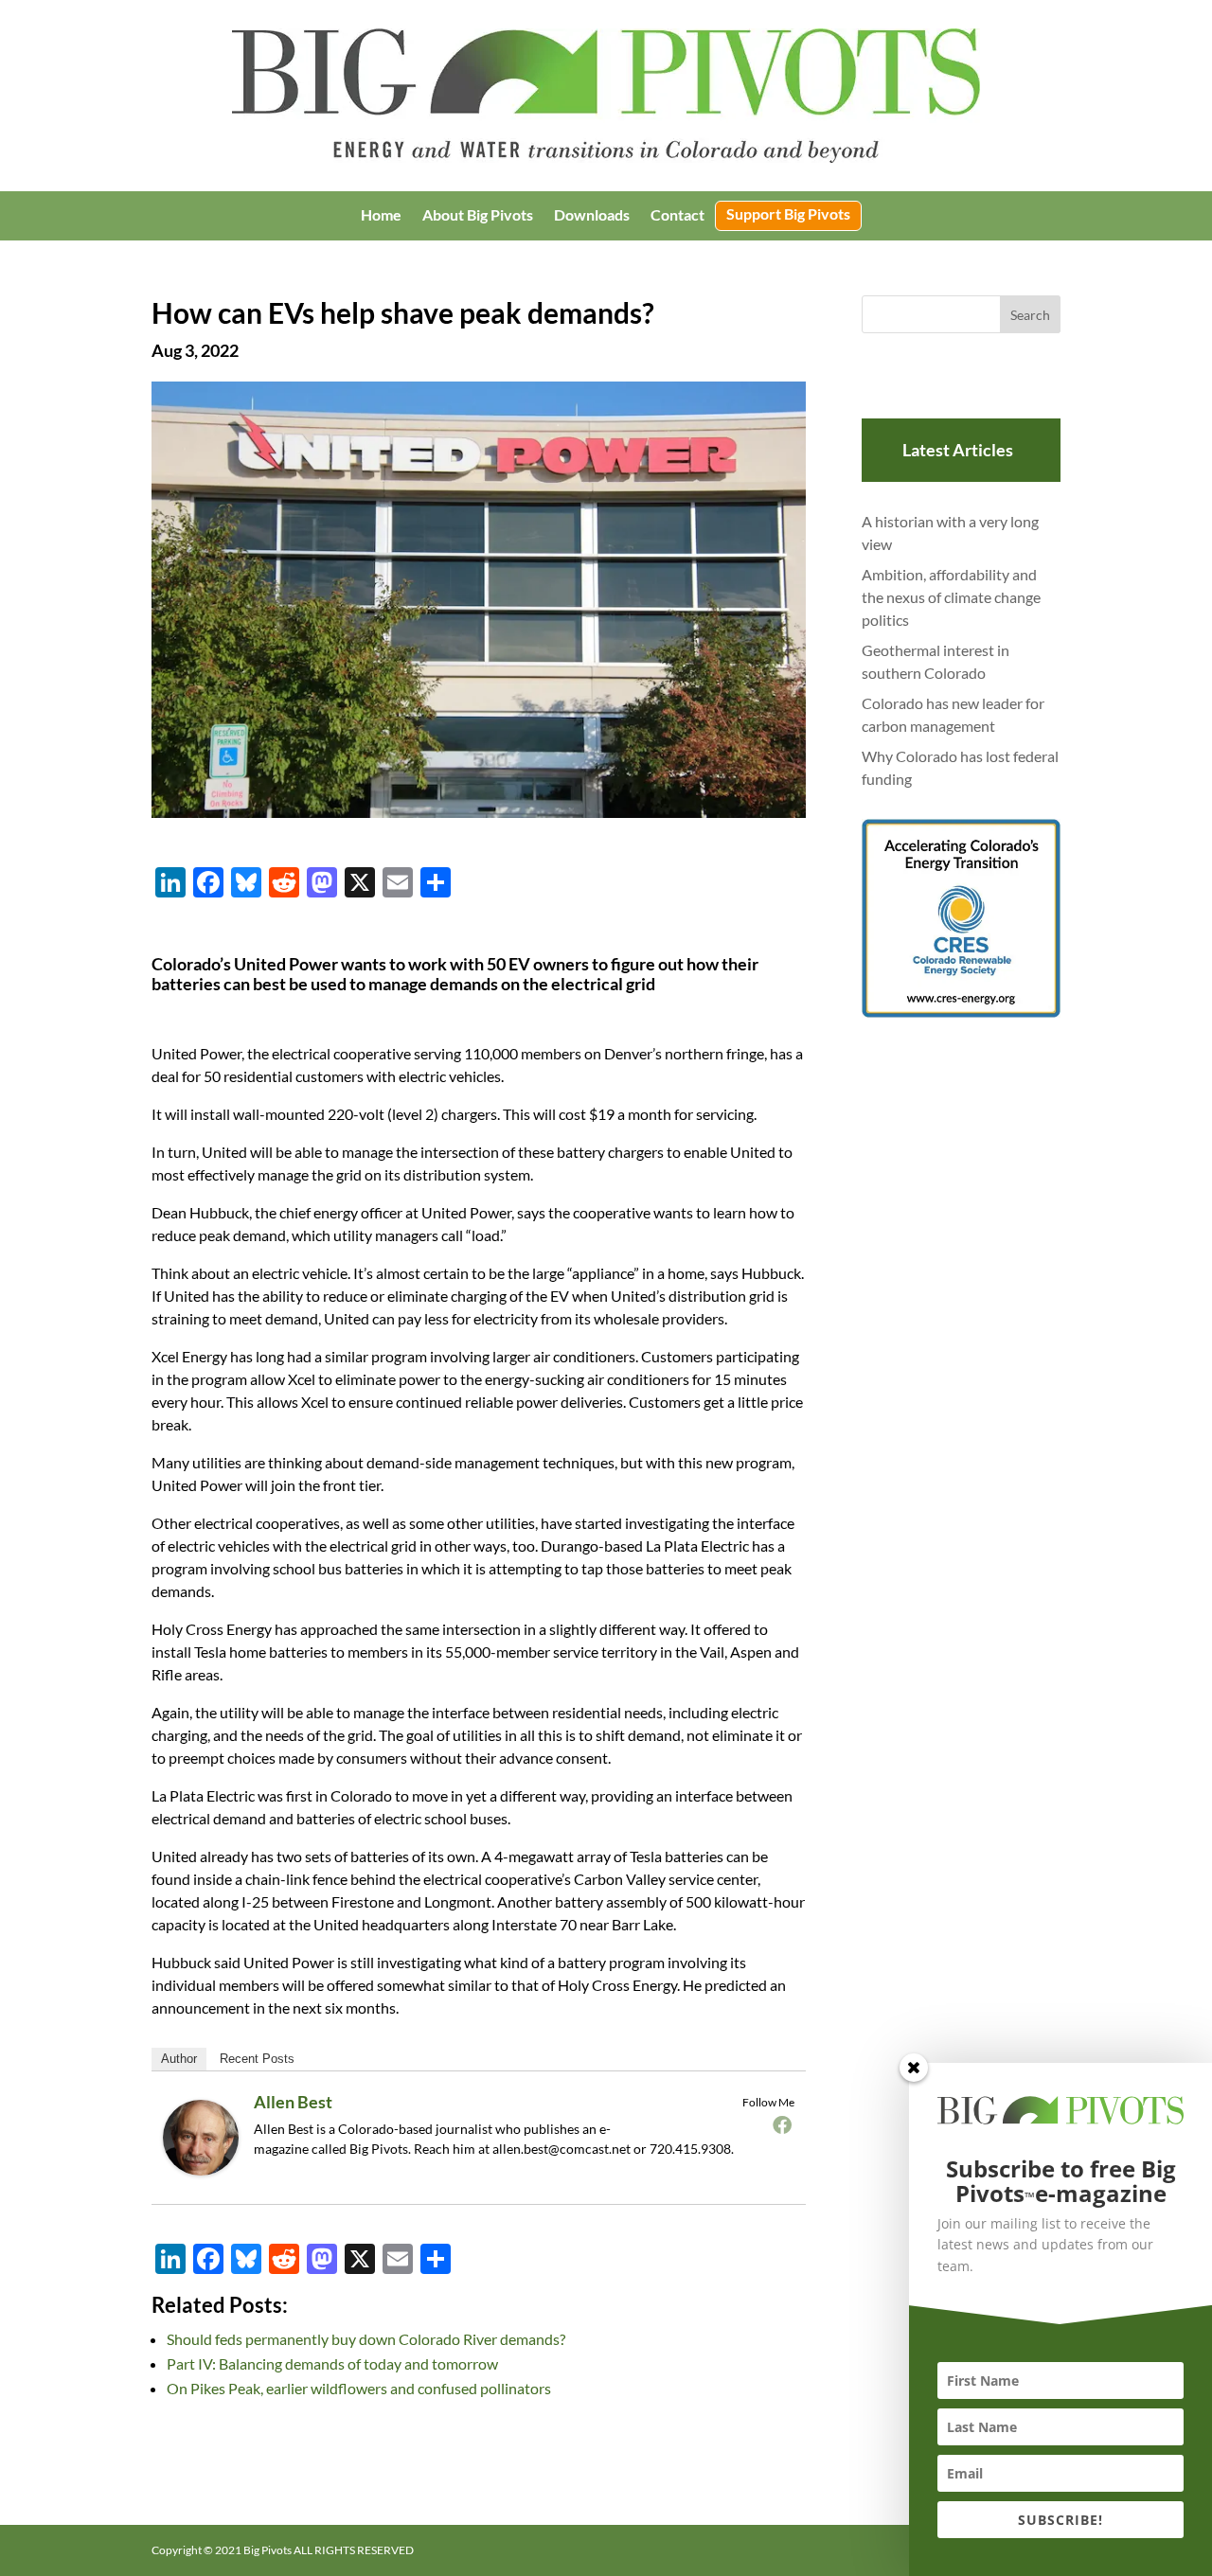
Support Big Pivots (788, 215)
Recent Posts (257, 2059)
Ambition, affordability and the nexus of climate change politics (951, 597)
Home (381, 216)
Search (1030, 315)
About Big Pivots (478, 216)
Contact (677, 216)
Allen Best (293, 2102)
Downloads (592, 216)
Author (179, 2059)
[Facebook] (782, 2124)
